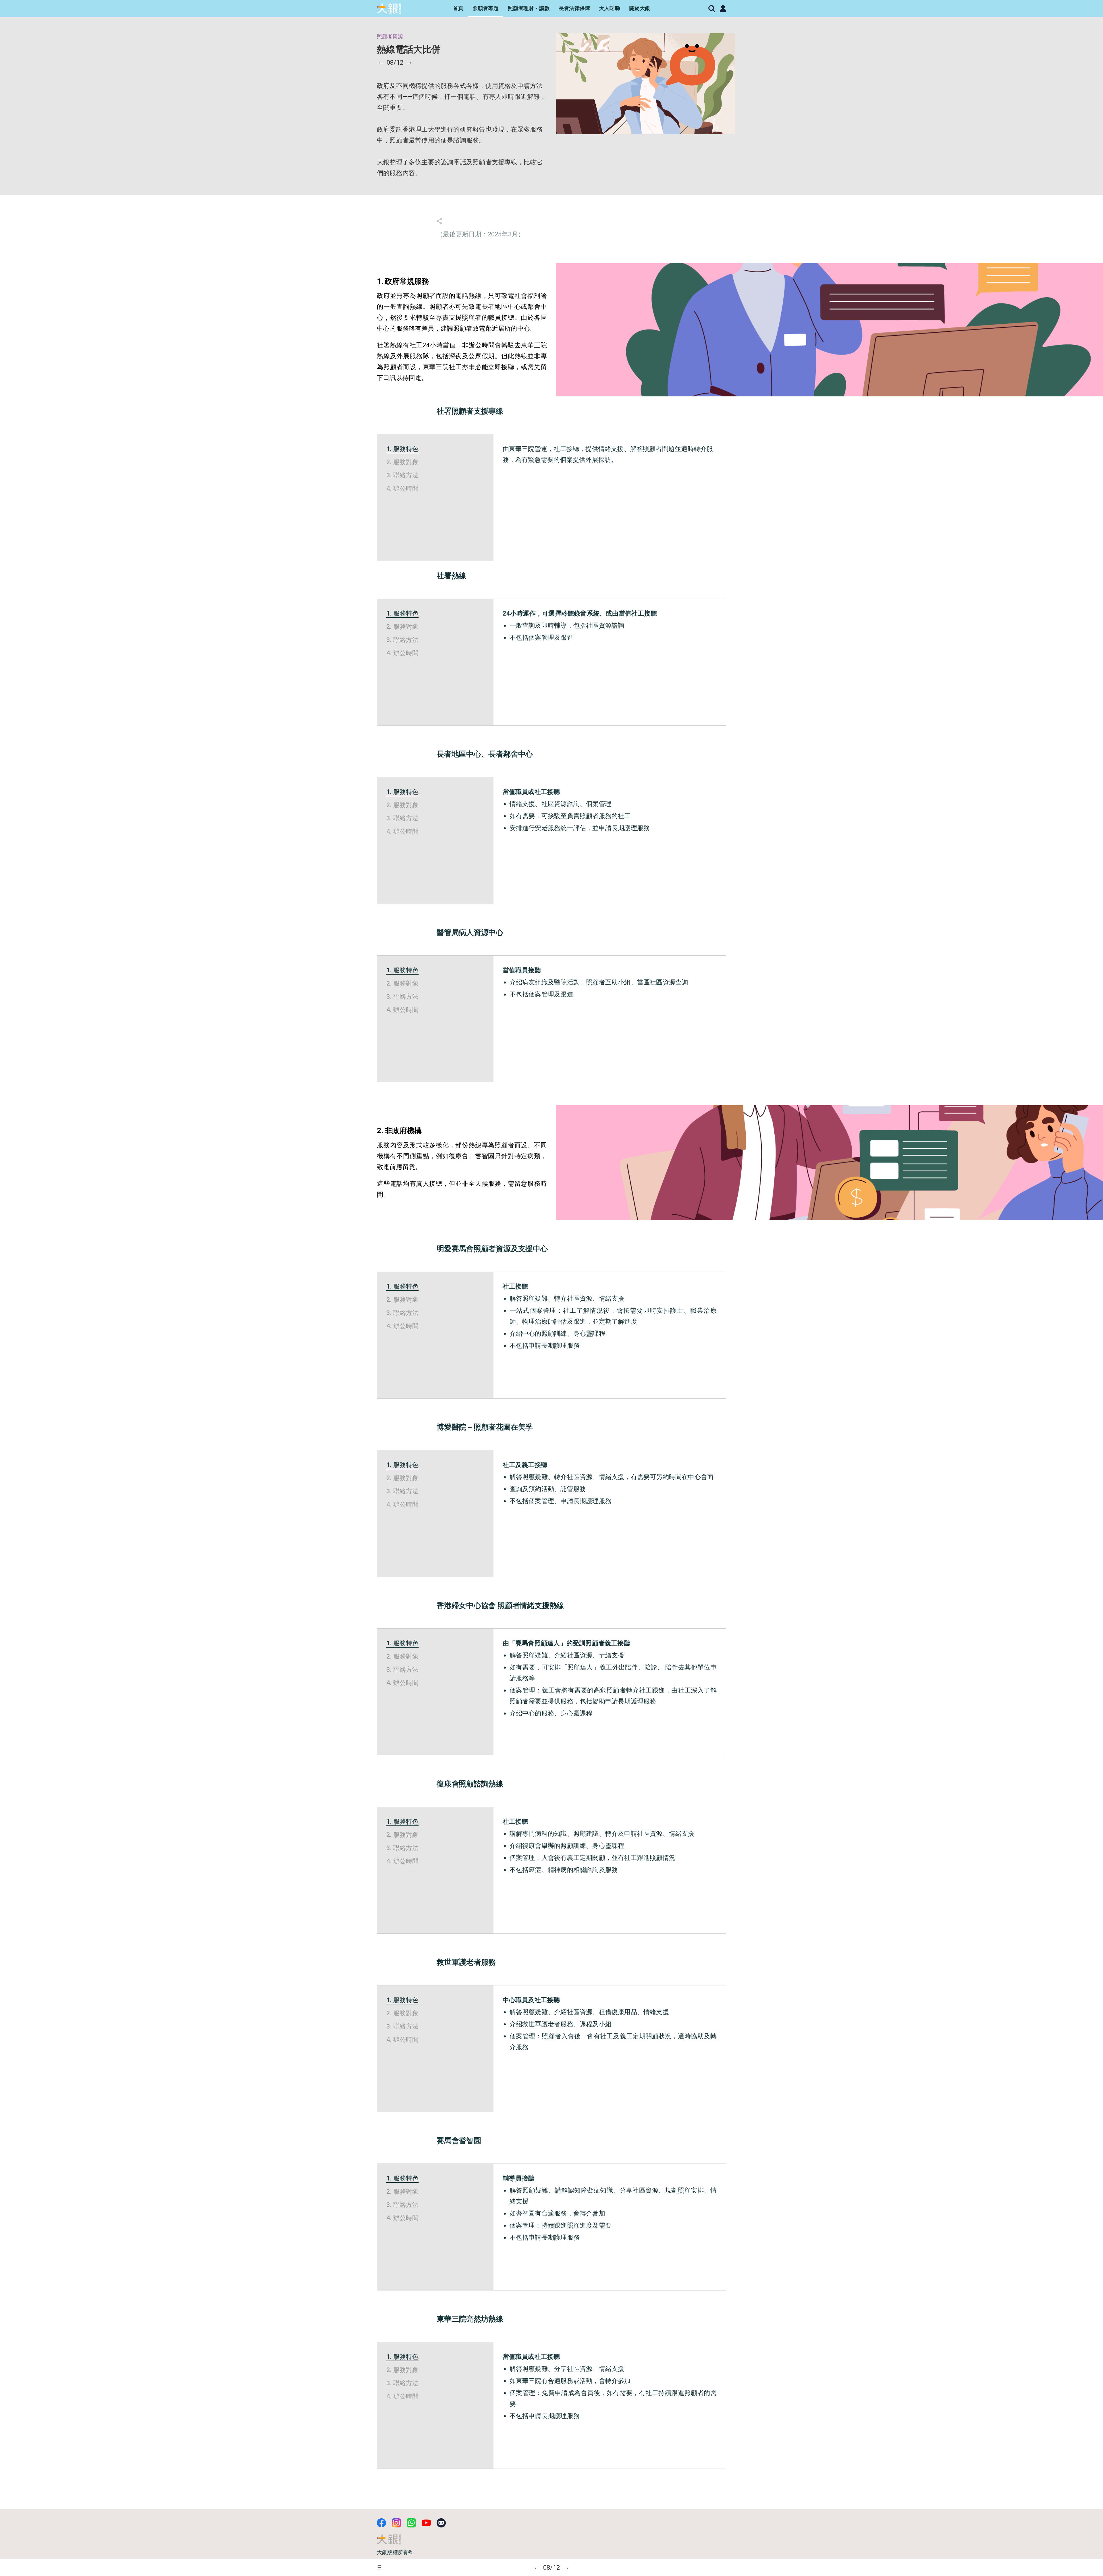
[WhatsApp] (411, 2523)
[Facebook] (381, 2523)
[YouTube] (426, 2523)
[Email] (441, 2523)
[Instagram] (396, 2523)
